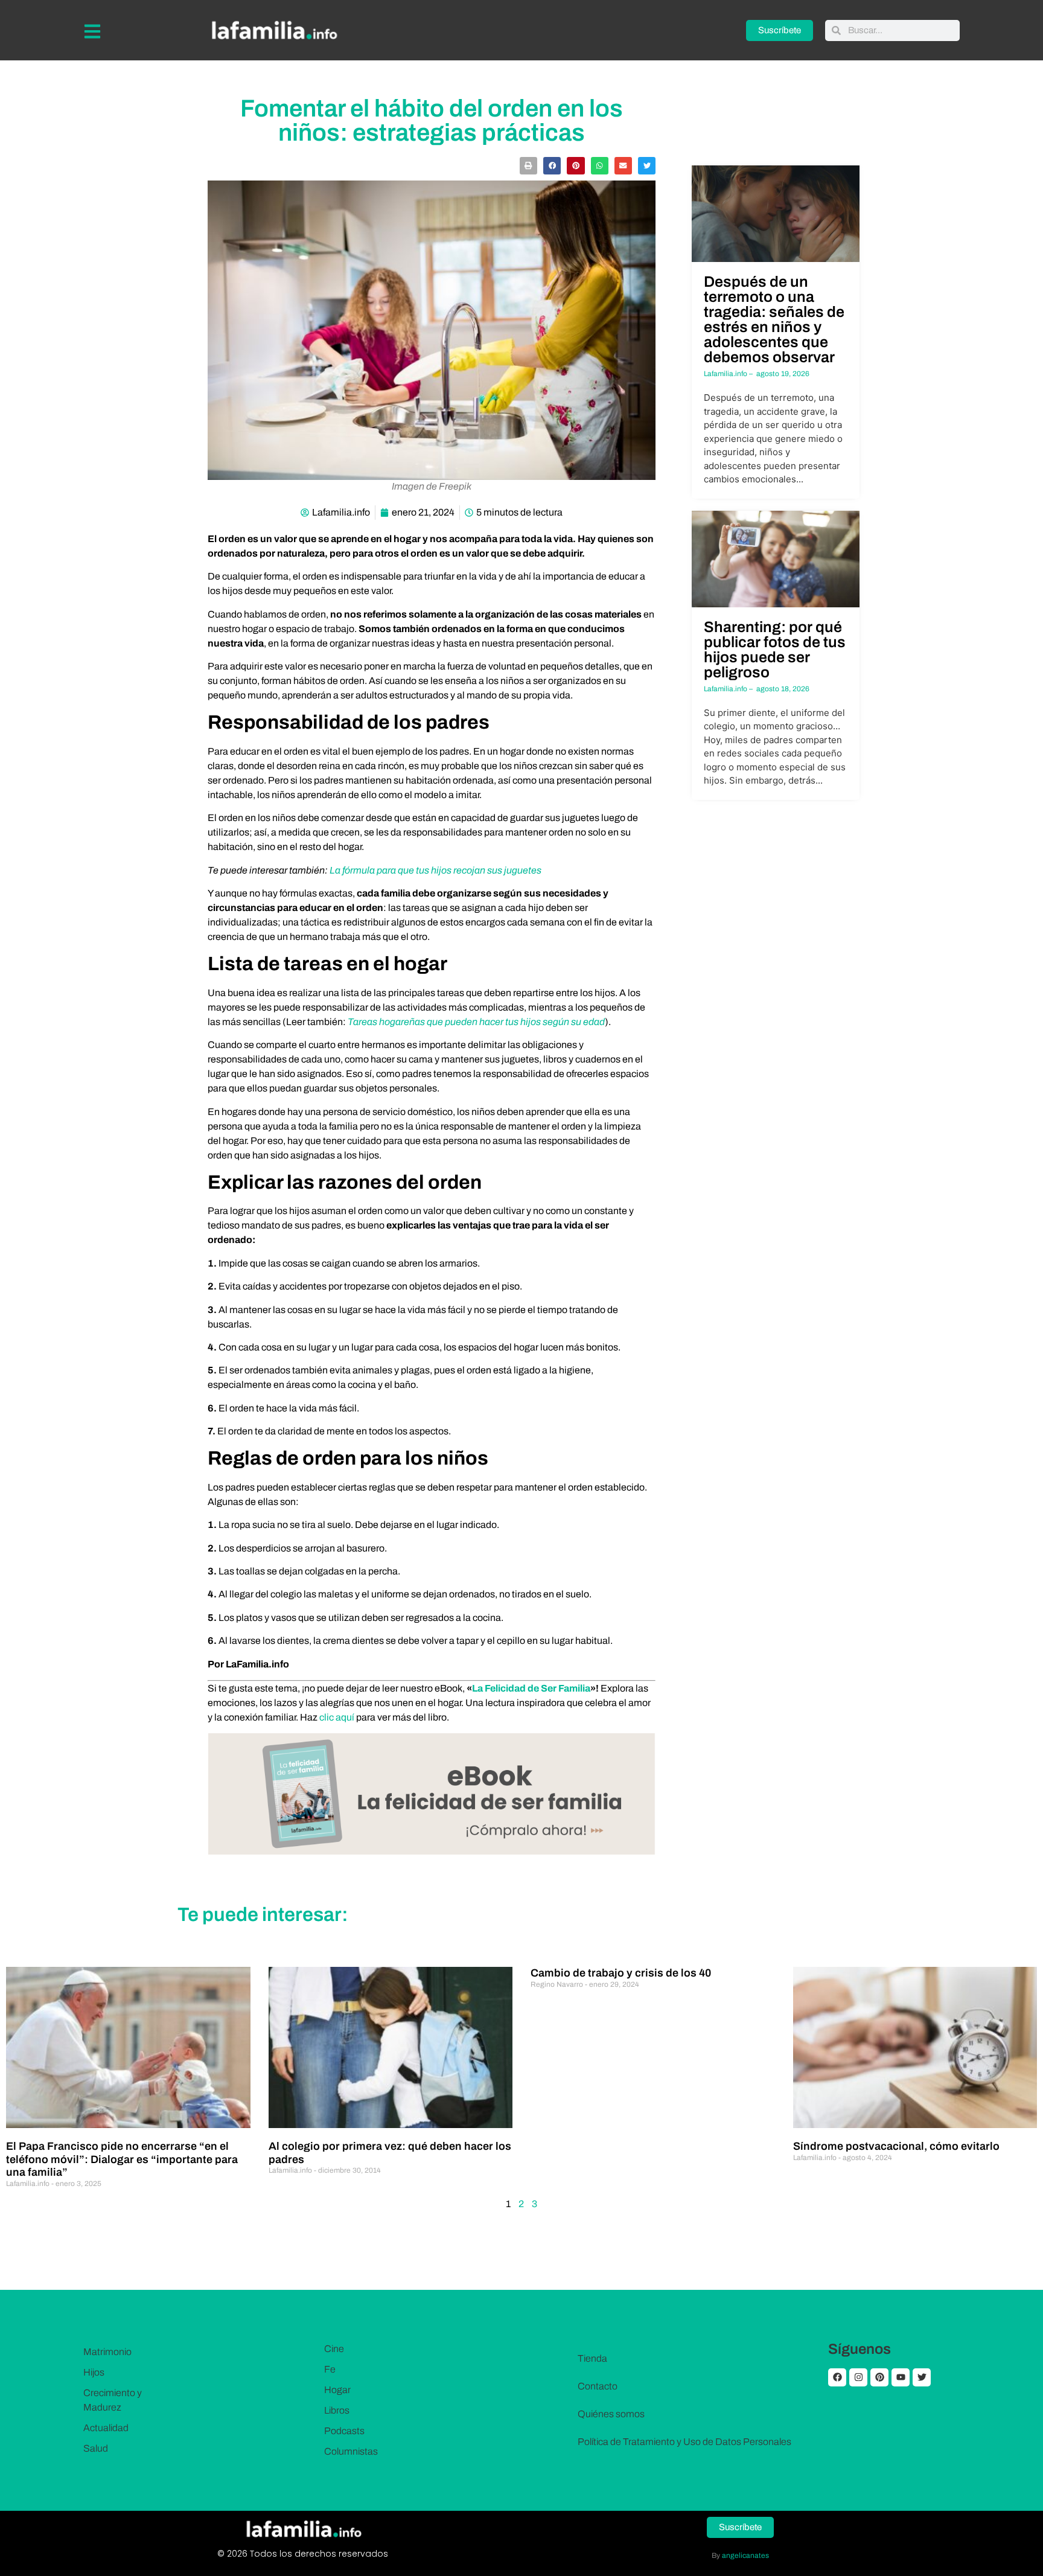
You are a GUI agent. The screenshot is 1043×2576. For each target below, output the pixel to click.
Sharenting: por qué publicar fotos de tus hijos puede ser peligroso (775, 650)
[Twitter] (922, 2377)
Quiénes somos (611, 2414)
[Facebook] (837, 2377)
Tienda (592, 2358)
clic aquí (337, 1717)
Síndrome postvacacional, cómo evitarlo (896, 2146)
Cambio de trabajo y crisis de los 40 (621, 1973)
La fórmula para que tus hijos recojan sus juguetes (435, 870)
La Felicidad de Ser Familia (531, 1688)
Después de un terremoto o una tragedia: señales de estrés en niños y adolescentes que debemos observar (774, 319)
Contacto (598, 2386)
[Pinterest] (879, 2377)
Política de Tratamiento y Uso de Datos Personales (684, 2442)
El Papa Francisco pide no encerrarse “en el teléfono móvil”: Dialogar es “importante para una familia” (122, 2159)
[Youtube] (901, 2377)
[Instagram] (858, 2377)
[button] (528, 166)
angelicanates (745, 2555)
